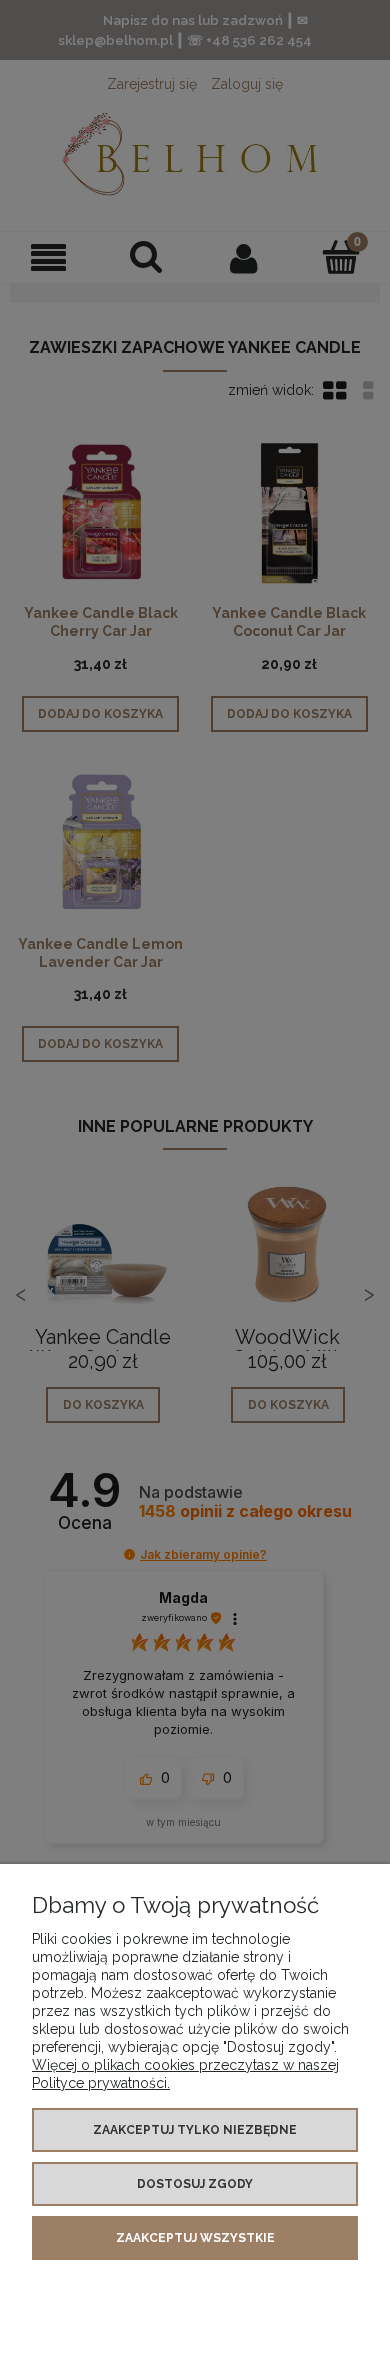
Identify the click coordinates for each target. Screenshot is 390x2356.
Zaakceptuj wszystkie (195, 2238)
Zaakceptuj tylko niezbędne (195, 2130)
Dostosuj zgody (195, 2184)
